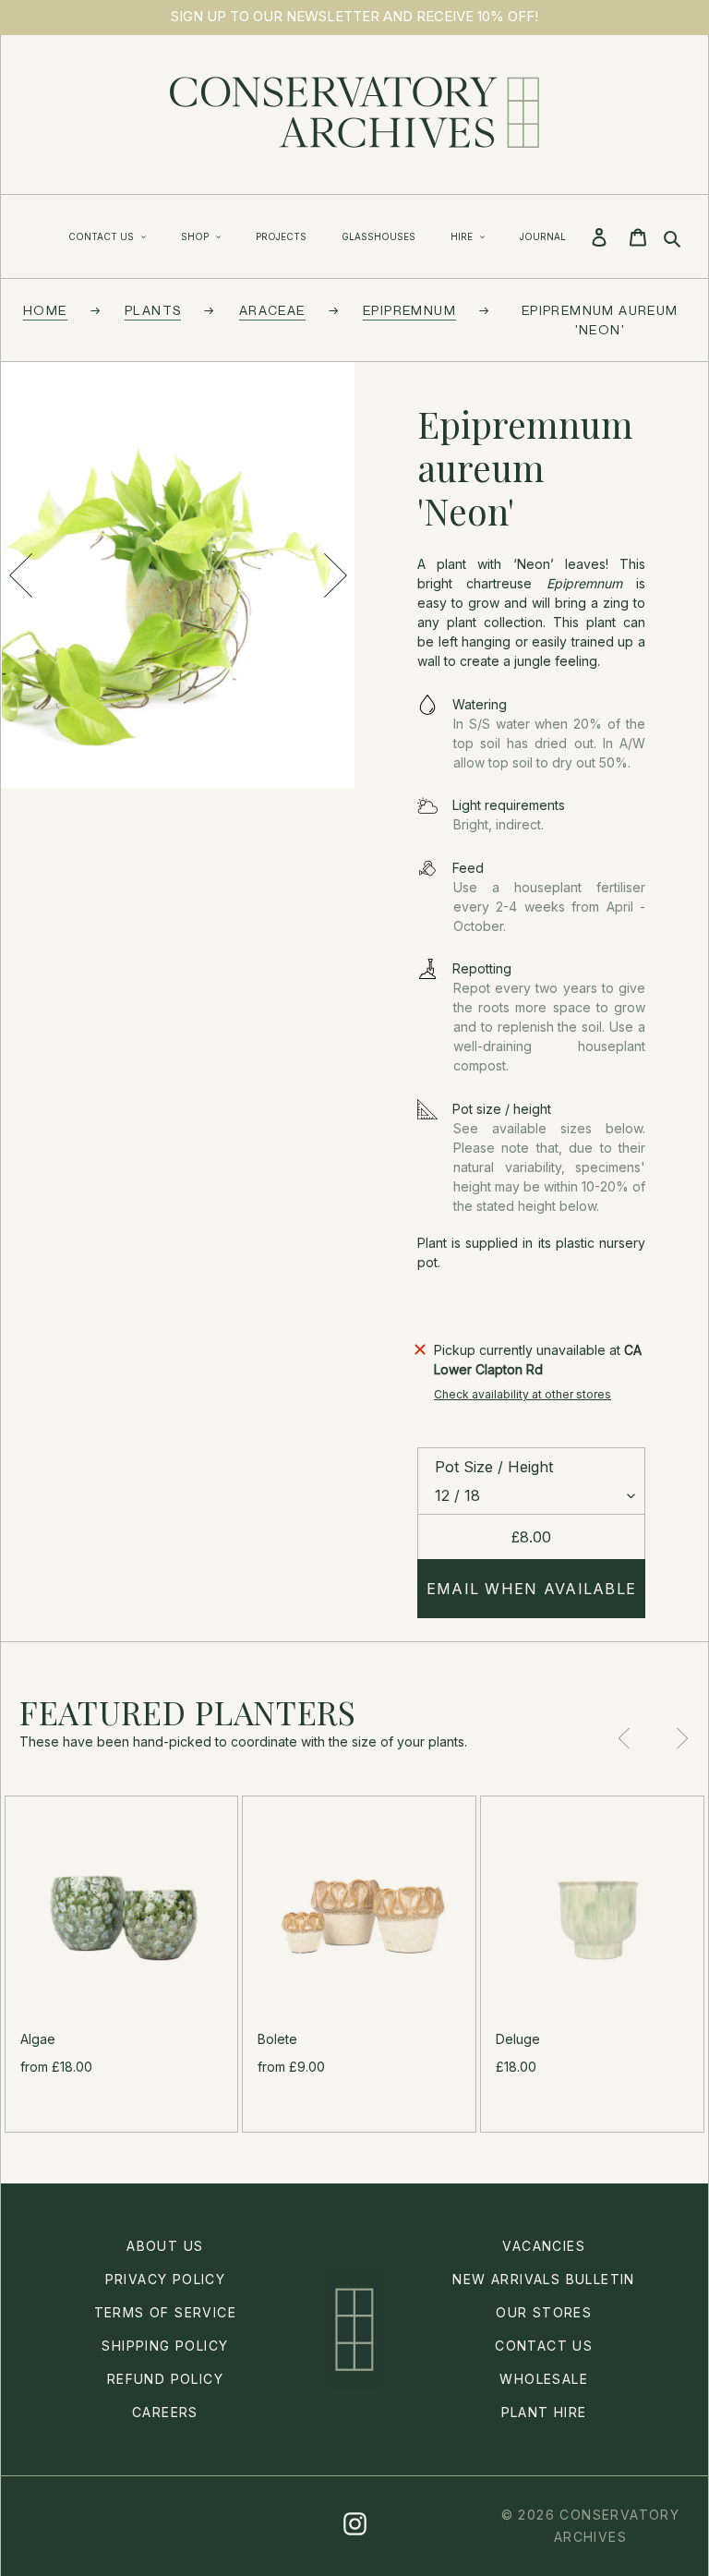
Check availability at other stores (523, 1394)
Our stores (544, 2312)
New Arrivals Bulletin (543, 2279)
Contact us (544, 2346)
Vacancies (544, 2246)
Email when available (532, 1589)
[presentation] (20, 575)
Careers (165, 2412)
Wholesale (544, 2379)
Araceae (272, 310)
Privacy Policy (166, 2279)
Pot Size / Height (494, 1467)
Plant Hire (544, 2412)
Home (45, 310)
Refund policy (165, 2379)
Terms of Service (165, 2312)
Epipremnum (409, 310)
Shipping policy (165, 2346)
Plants (153, 310)
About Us (165, 2246)
